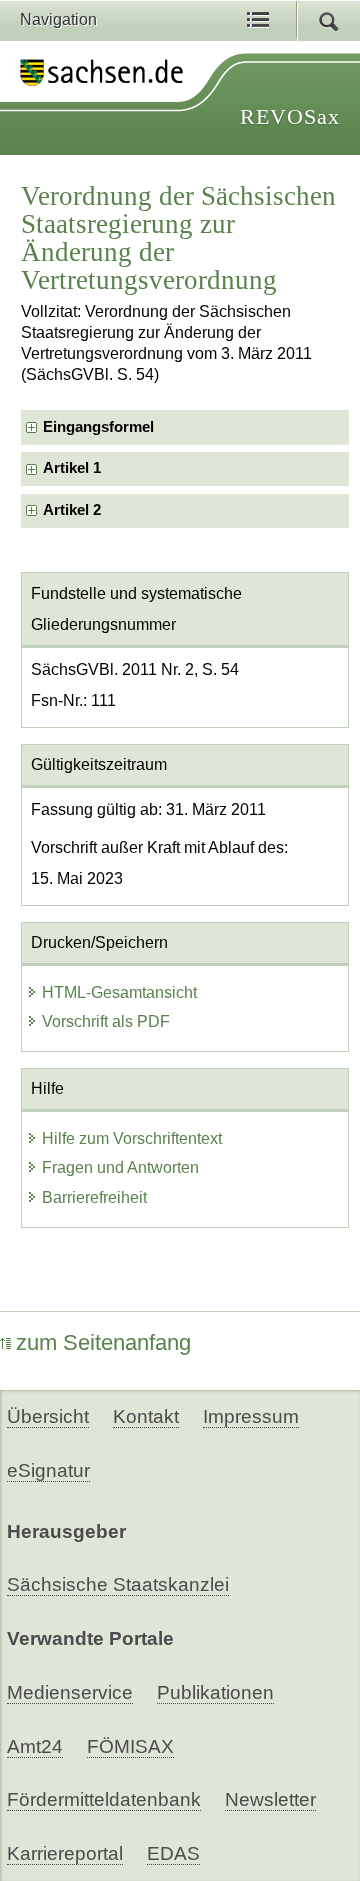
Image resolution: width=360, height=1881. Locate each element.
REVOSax (290, 116)
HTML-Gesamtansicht (119, 992)
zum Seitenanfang (103, 1342)
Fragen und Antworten (120, 1167)
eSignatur (48, 1470)
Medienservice (70, 1692)
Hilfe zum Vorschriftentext (132, 1138)
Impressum (251, 1416)
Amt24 (35, 1746)
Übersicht (48, 1416)
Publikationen (215, 1692)
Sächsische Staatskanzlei (118, 1584)
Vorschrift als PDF (106, 1021)
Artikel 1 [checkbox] (72, 468)
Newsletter (270, 1799)
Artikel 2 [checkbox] (72, 510)
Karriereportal (65, 1853)
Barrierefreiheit (94, 1197)
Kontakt (146, 1416)
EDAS (173, 1853)
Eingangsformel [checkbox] (98, 427)
